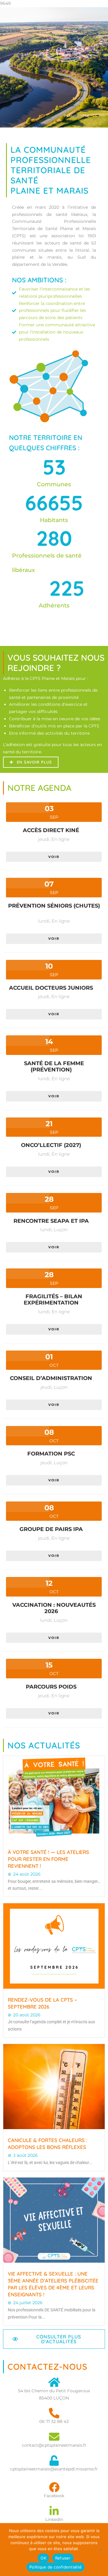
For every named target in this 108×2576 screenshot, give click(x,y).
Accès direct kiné (51, 830)
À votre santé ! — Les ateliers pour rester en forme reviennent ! (48, 1859)
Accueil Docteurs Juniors (51, 988)
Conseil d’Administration (51, 1378)
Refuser (63, 2558)
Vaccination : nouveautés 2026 (54, 1608)
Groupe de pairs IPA (51, 1529)
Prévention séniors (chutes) (54, 906)
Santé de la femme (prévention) (54, 1067)
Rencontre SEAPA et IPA (51, 1221)
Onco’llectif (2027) (51, 1145)
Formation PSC (51, 1454)
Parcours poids (51, 1687)
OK (43, 2558)
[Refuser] (100, 2550)
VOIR (54, 857)
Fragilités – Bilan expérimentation (53, 1300)
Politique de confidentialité (55, 2567)
